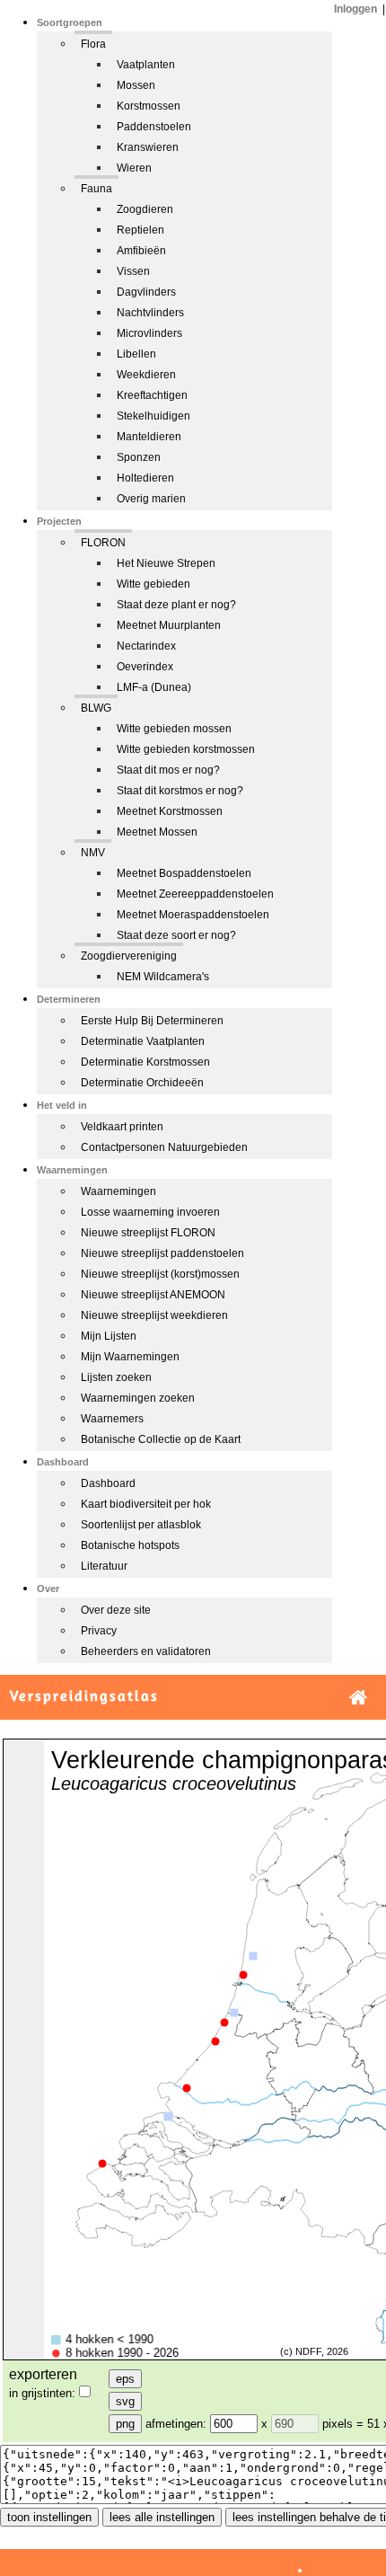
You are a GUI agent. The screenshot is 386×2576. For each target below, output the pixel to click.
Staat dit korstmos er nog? (180, 791)
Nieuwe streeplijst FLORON (148, 1233)
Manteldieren (149, 437)
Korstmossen (149, 106)
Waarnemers (112, 1419)
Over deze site (116, 1610)
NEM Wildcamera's (163, 977)
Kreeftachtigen (152, 395)
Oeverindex (145, 667)
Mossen (136, 85)
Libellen (136, 354)
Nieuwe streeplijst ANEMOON (153, 1295)
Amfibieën (141, 251)
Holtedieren (145, 478)
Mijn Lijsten (109, 1336)
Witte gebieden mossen (174, 729)
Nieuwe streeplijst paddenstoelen (162, 1253)
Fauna (96, 189)
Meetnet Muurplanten (169, 625)
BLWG (96, 708)
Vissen (133, 271)
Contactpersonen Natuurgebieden (164, 1147)
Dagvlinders (146, 292)
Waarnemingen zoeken (138, 1398)
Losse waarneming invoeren (150, 1212)
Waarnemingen (118, 1191)
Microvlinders (149, 333)
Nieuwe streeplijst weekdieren (154, 1315)
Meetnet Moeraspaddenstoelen (193, 915)
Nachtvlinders (150, 313)
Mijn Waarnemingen (130, 1357)
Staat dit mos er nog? (168, 770)
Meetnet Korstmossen (170, 811)
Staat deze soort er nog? (176, 935)
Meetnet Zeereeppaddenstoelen (195, 894)
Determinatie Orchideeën (142, 1083)
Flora (93, 44)
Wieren (134, 168)
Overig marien (151, 499)
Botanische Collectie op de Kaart (161, 1439)
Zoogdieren (145, 209)
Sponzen (139, 457)
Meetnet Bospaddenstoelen (184, 873)
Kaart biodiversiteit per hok (146, 1504)
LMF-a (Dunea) (154, 687)
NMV (93, 853)
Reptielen (140, 230)
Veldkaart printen (122, 1127)
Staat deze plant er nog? (176, 605)
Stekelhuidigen (154, 416)
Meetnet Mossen (157, 832)
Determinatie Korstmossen (145, 1062)
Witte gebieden (154, 584)
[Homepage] (358, 1698)
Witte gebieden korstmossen (186, 749)
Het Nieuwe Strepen (166, 563)
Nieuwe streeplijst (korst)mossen (160, 1274)
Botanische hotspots (130, 1545)
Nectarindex (146, 646)
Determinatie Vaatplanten (143, 1041)
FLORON (103, 543)
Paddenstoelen (154, 127)
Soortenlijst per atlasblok (141, 1525)
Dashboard (108, 1483)
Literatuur (104, 1566)
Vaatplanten (146, 65)
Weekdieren (146, 375)
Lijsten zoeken (116, 1377)
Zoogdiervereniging (129, 956)
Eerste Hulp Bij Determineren (152, 1021)
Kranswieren (148, 147)
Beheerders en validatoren (146, 1651)
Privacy (99, 1631)
